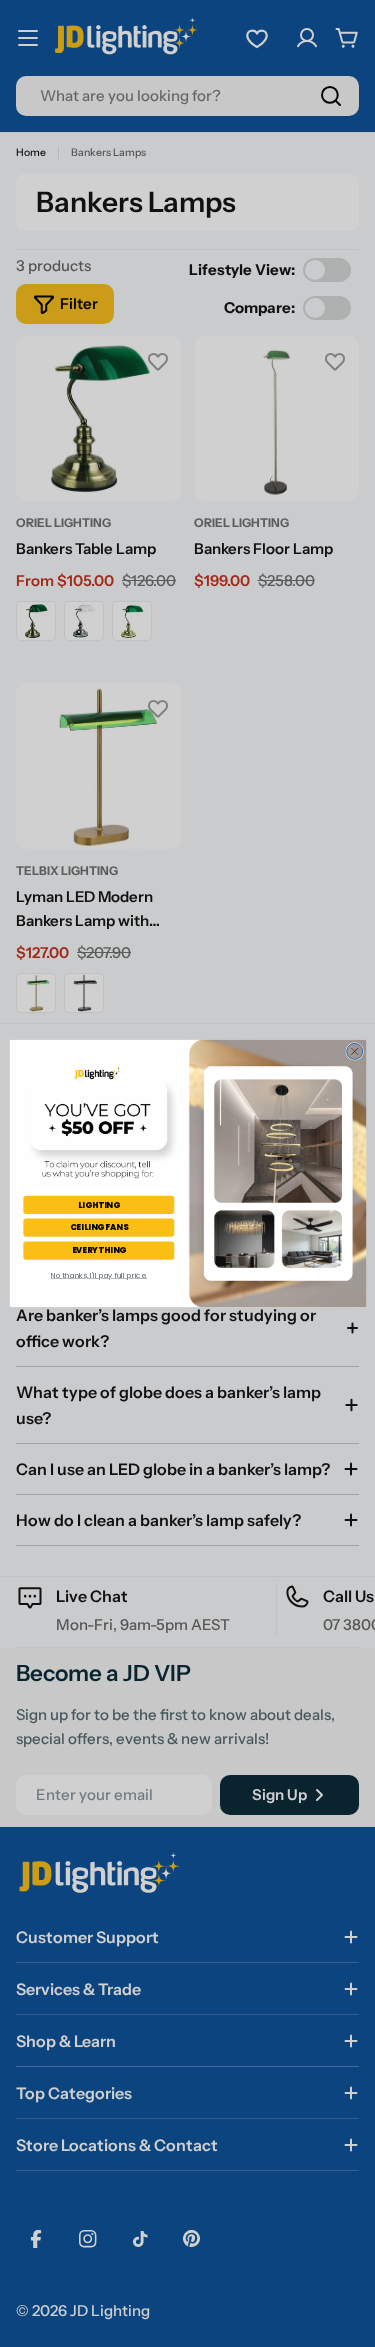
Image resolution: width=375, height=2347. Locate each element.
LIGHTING (99, 1204)
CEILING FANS (99, 1227)
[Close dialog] (354, 1051)
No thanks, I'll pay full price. (98, 1275)
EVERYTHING (98, 1249)
